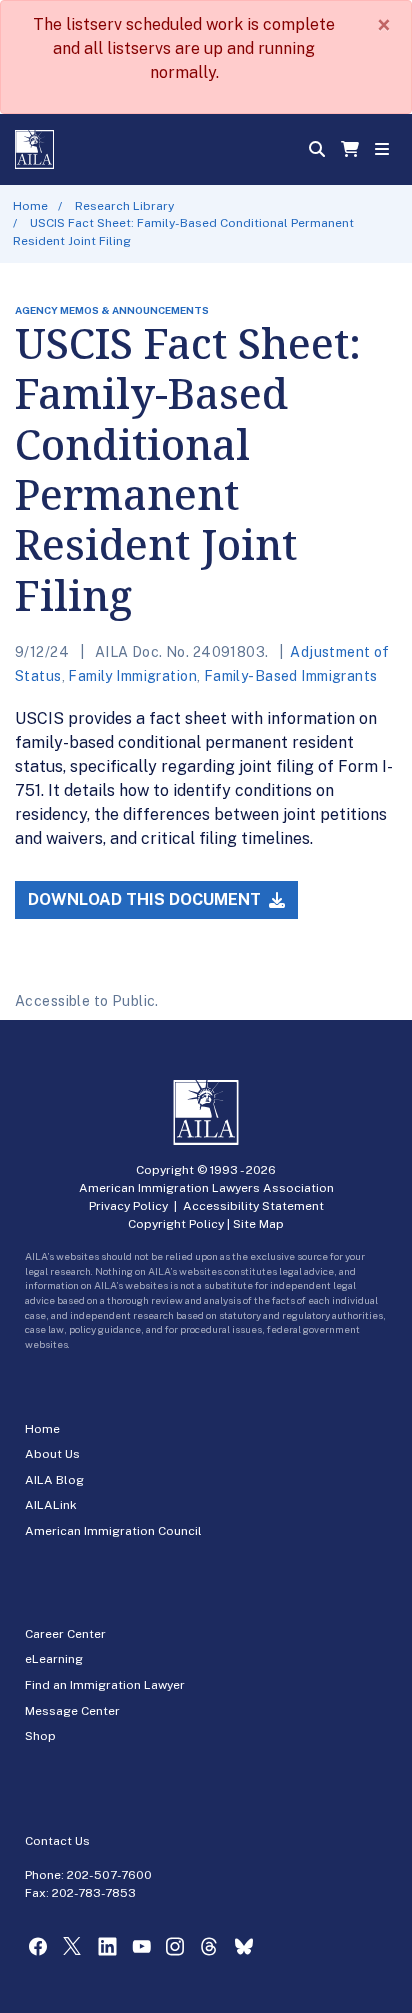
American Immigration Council (113, 1531)
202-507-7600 (109, 1875)
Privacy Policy (128, 1206)
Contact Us (57, 1841)
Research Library (124, 206)
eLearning (54, 1659)
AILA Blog (54, 1480)
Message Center (72, 1711)
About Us (52, 1454)
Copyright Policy (176, 1224)
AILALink (51, 1505)
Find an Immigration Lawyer (105, 1685)
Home (30, 206)
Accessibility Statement (253, 1206)
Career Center (65, 1634)
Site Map (258, 1224)
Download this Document (146, 899)
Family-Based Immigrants (291, 676)
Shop (40, 1736)
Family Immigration (132, 676)
